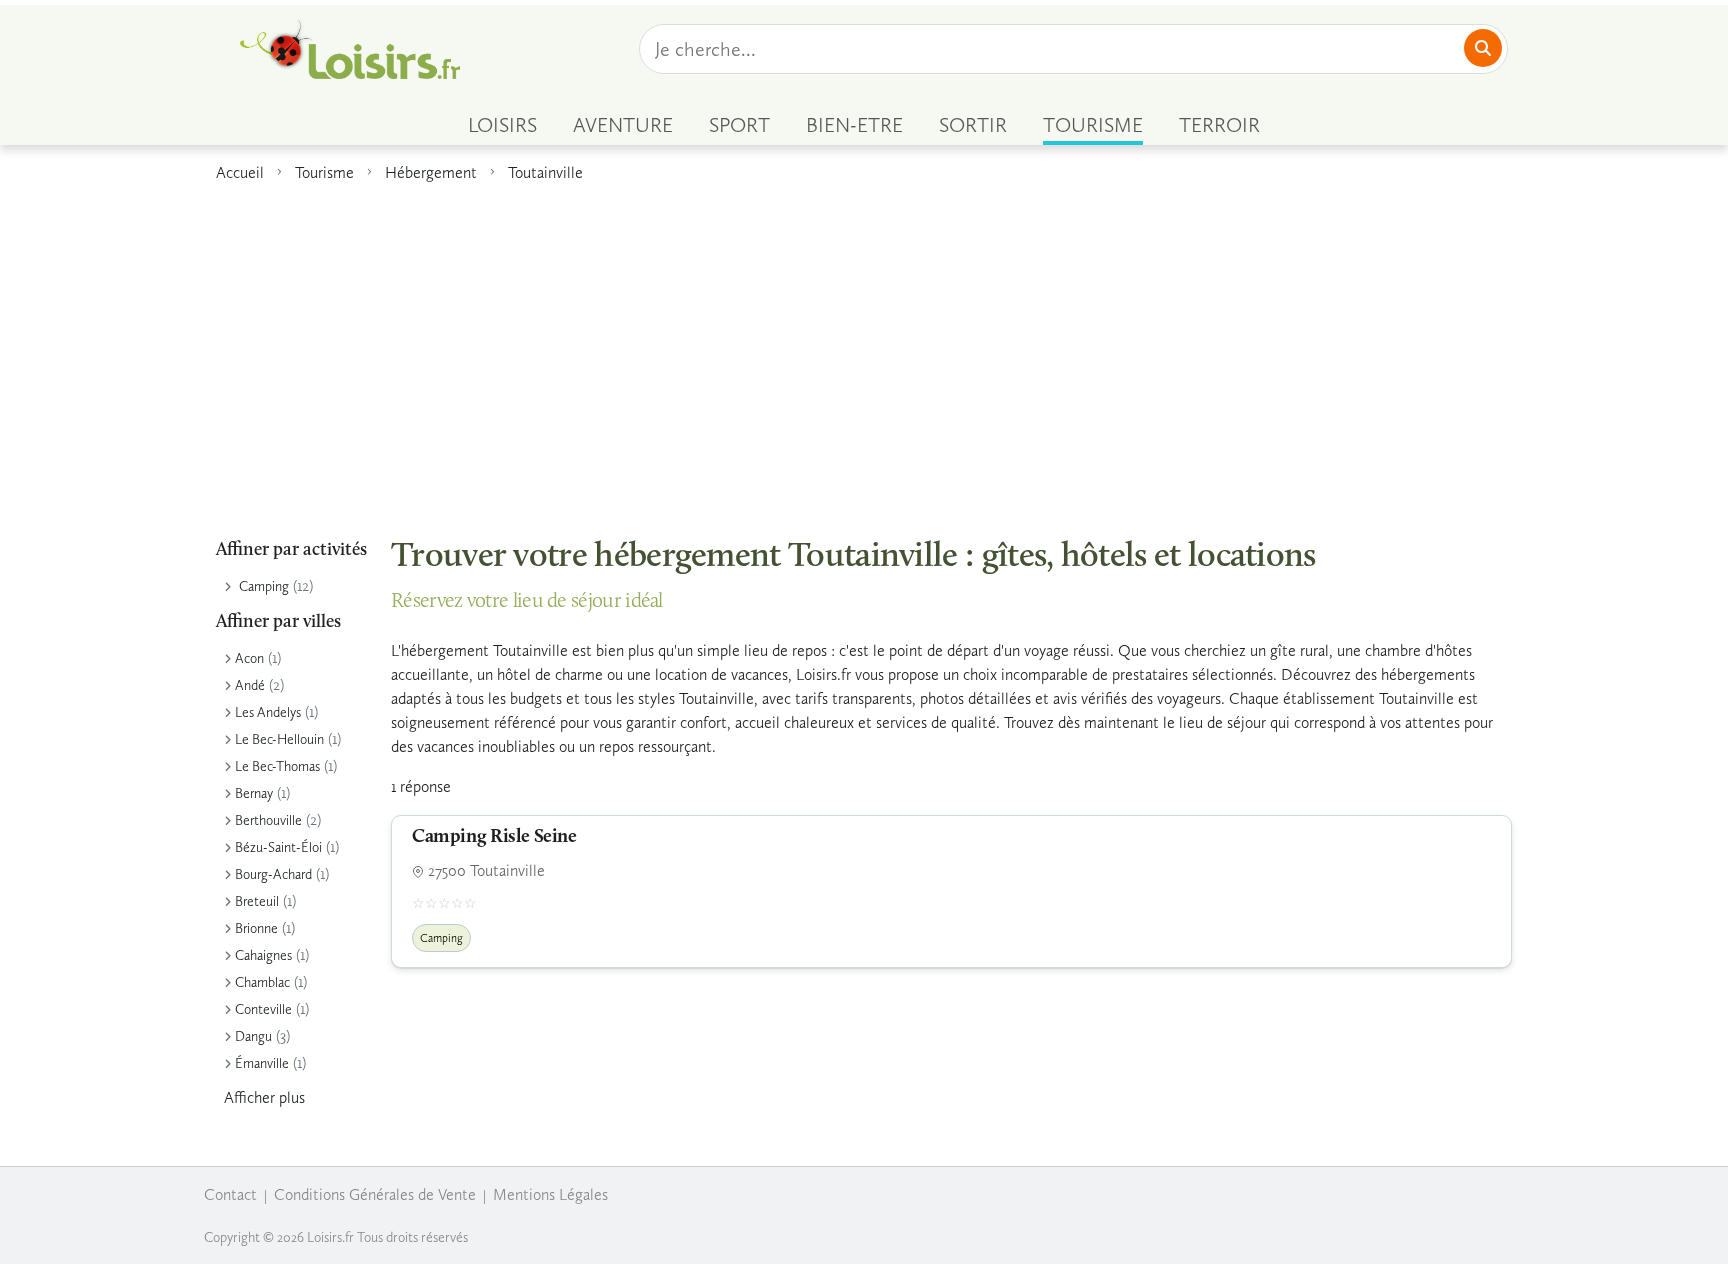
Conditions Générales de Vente (375, 1194)
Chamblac (262, 982)
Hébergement (431, 172)
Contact (230, 1194)
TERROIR (1219, 125)
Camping (264, 586)
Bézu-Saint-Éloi (278, 847)
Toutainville (545, 172)
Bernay (254, 793)
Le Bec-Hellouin (279, 739)
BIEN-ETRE (854, 125)
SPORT (739, 125)
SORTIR (973, 125)
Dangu (253, 1036)
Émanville (262, 1063)
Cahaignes (263, 955)
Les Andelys (268, 712)
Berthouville (268, 820)
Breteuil (257, 901)
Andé (250, 685)
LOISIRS (502, 125)
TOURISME (1093, 125)
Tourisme (324, 172)
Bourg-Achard (273, 874)
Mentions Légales (550, 1194)
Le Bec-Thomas (277, 766)
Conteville (263, 1009)
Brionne (256, 928)
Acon (249, 658)
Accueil (240, 172)
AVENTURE (623, 125)
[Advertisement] (864, 349)
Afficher (264, 1097)
